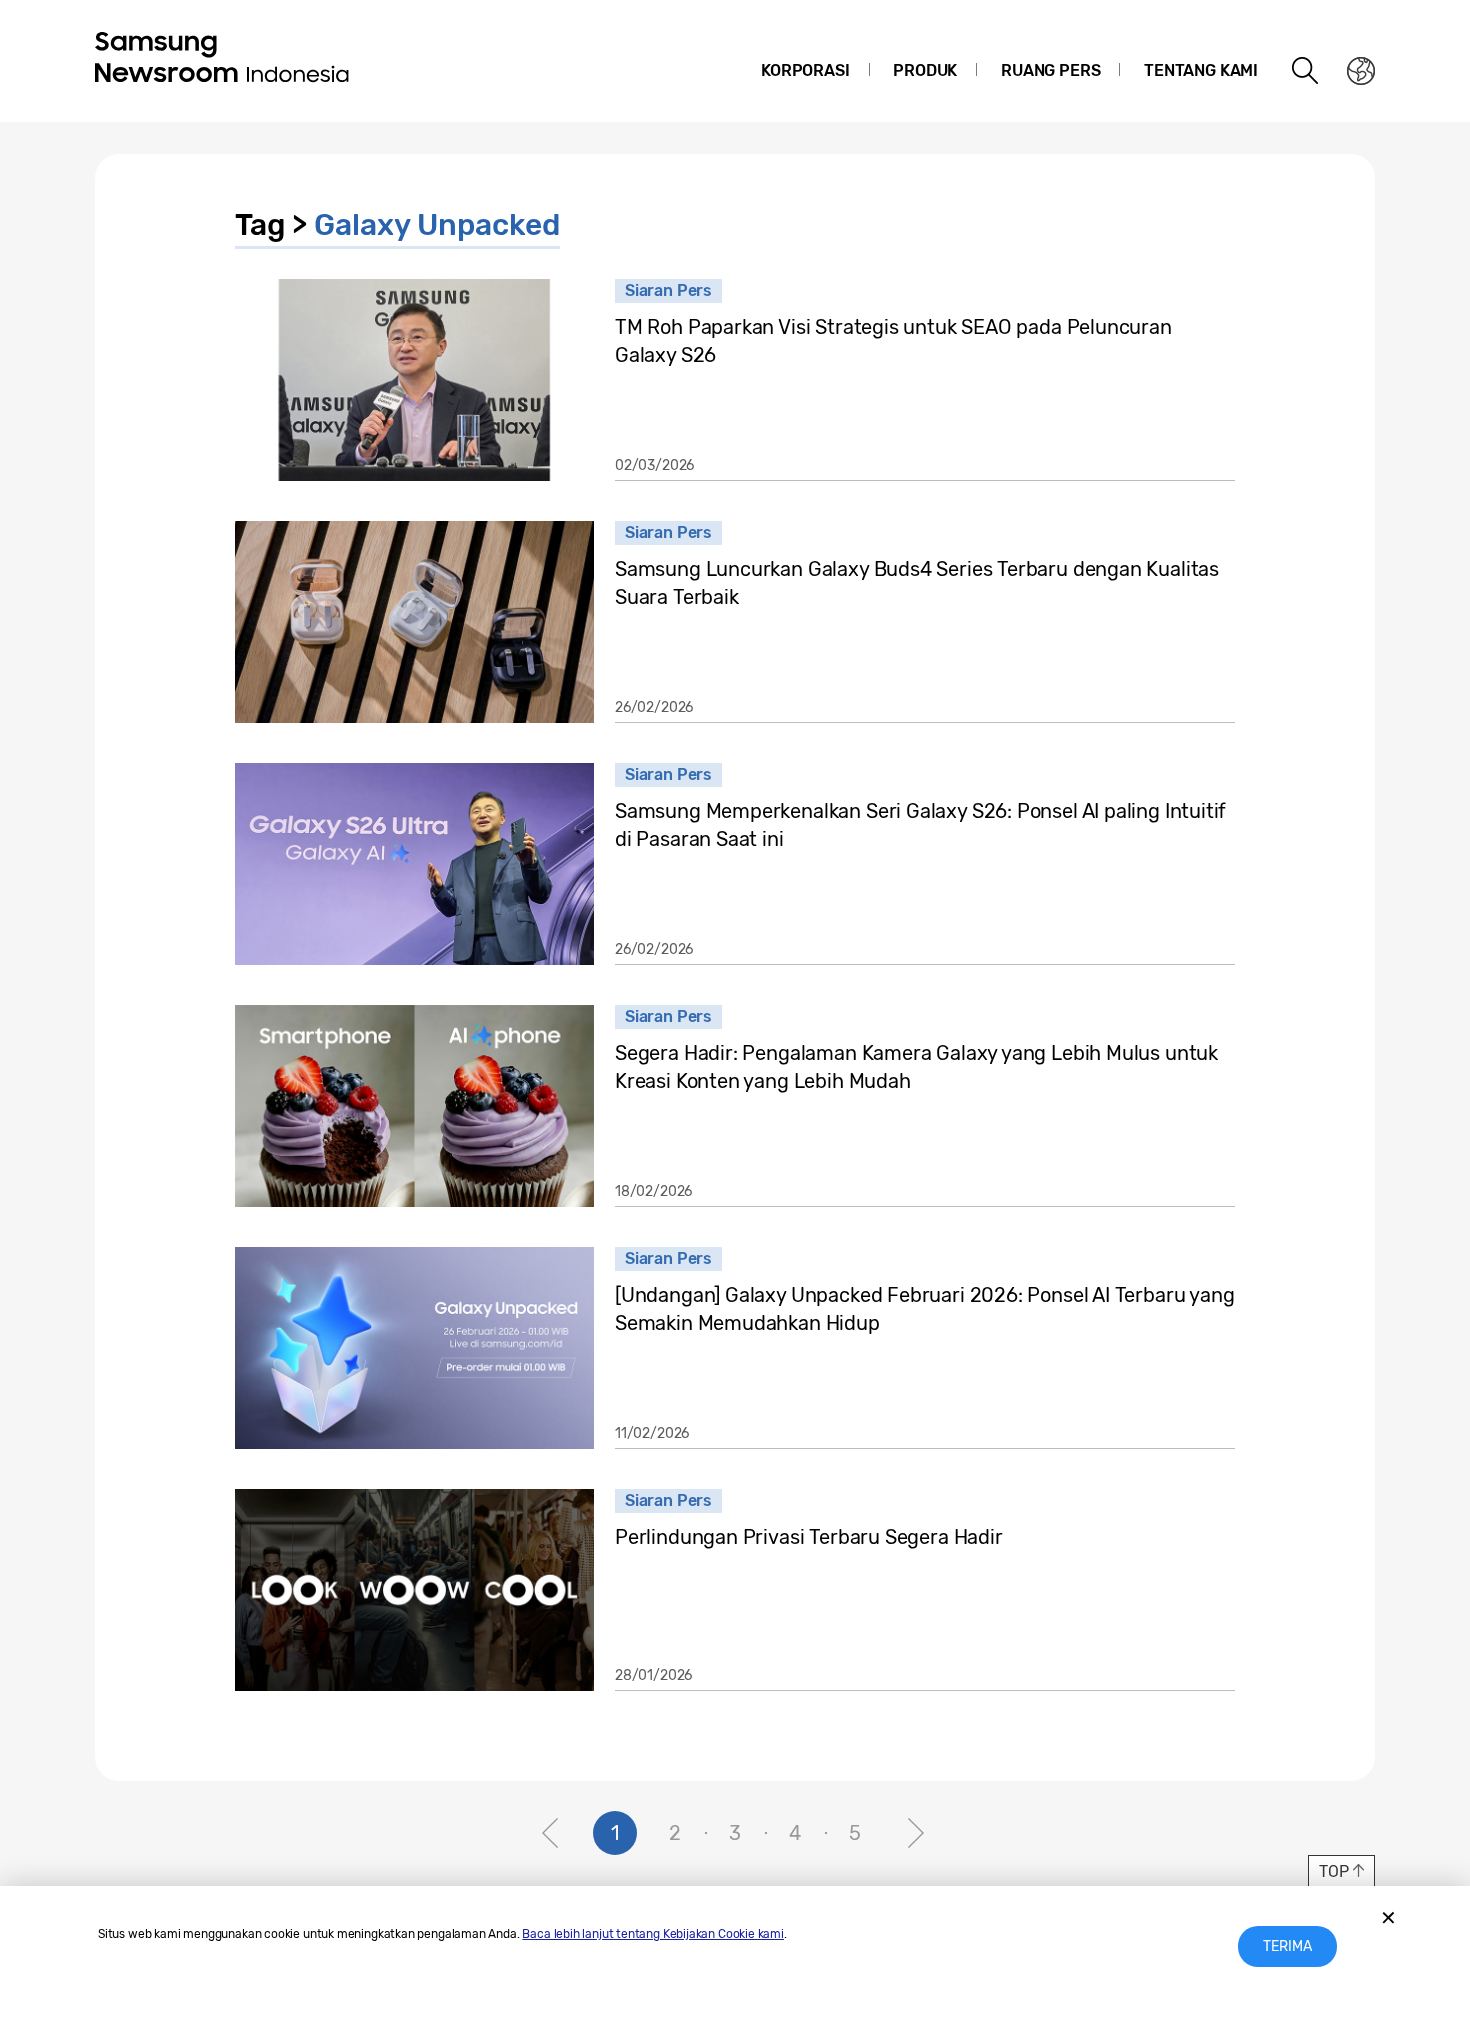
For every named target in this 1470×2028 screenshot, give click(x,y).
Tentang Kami (1201, 70)
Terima (1287, 1946)
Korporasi (805, 70)
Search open (1306, 71)
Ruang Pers (1050, 70)
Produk (925, 70)
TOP (1333, 1871)
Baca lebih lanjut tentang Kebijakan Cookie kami (653, 1934)
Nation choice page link (1361, 71)
